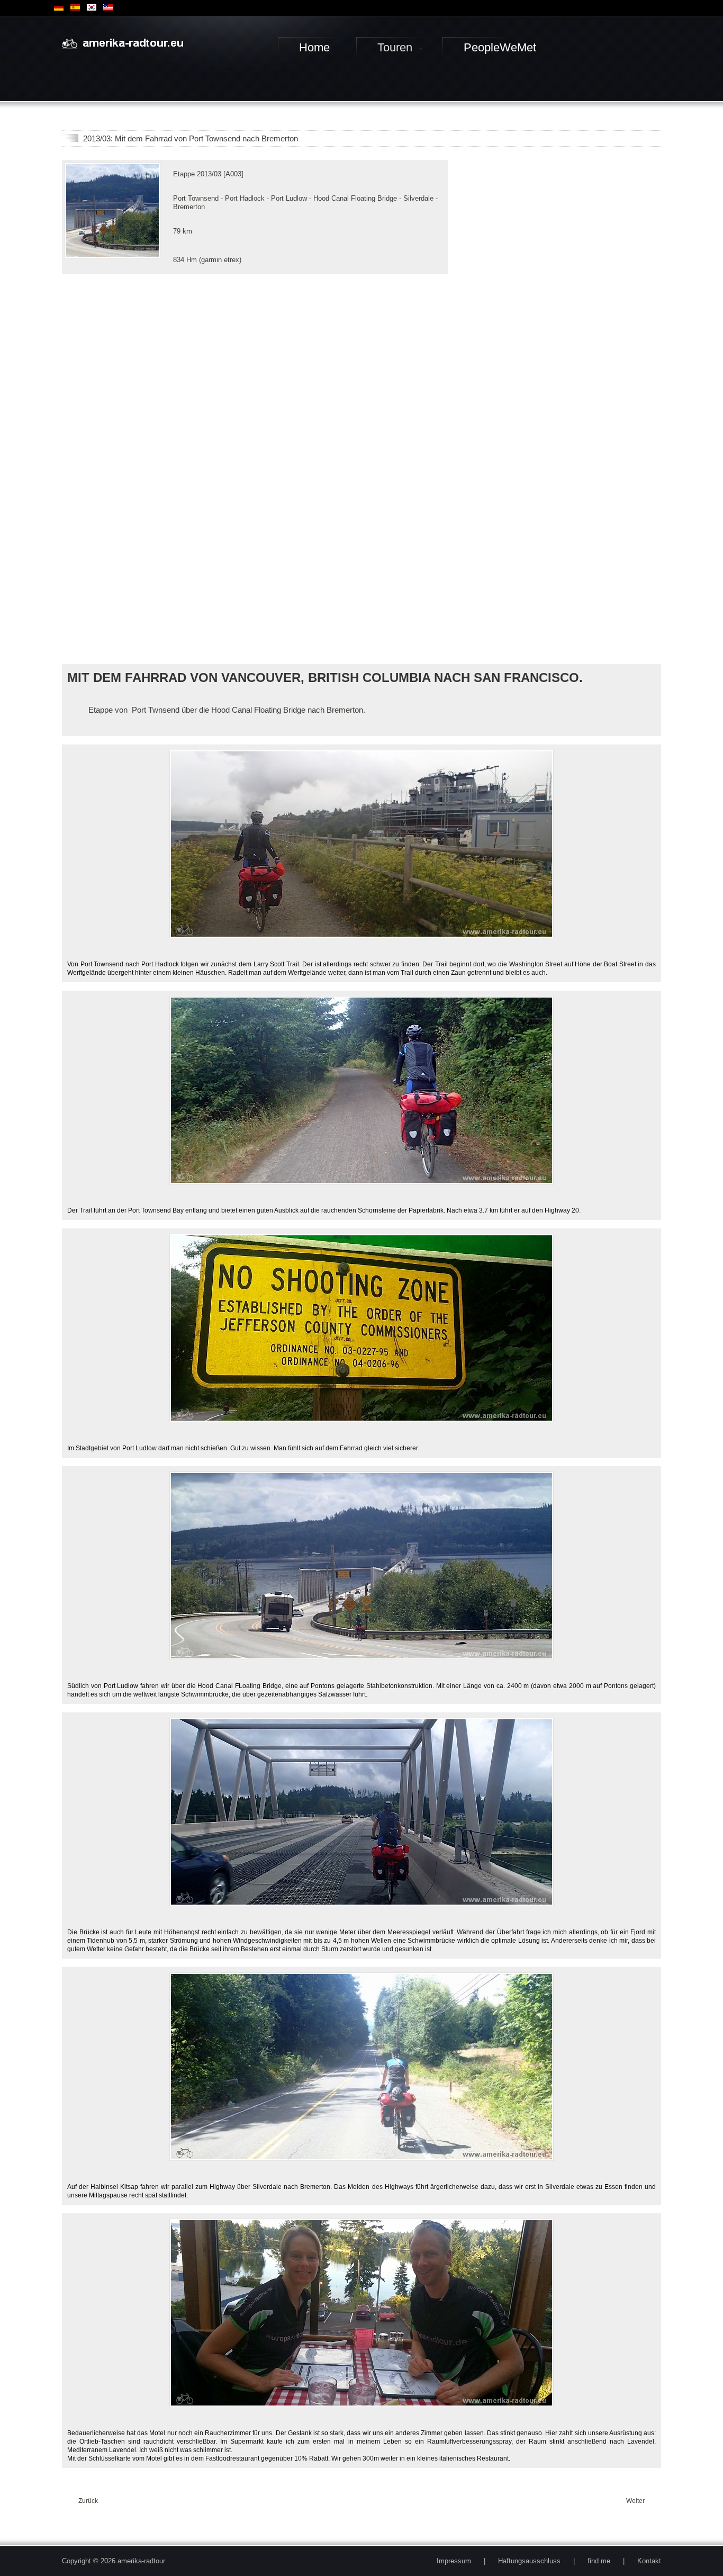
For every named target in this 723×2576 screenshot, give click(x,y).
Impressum (454, 2561)
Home (314, 47)
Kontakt (649, 2561)
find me (599, 2561)
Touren (395, 47)
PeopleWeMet (500, 47)
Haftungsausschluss (529, 2561)
